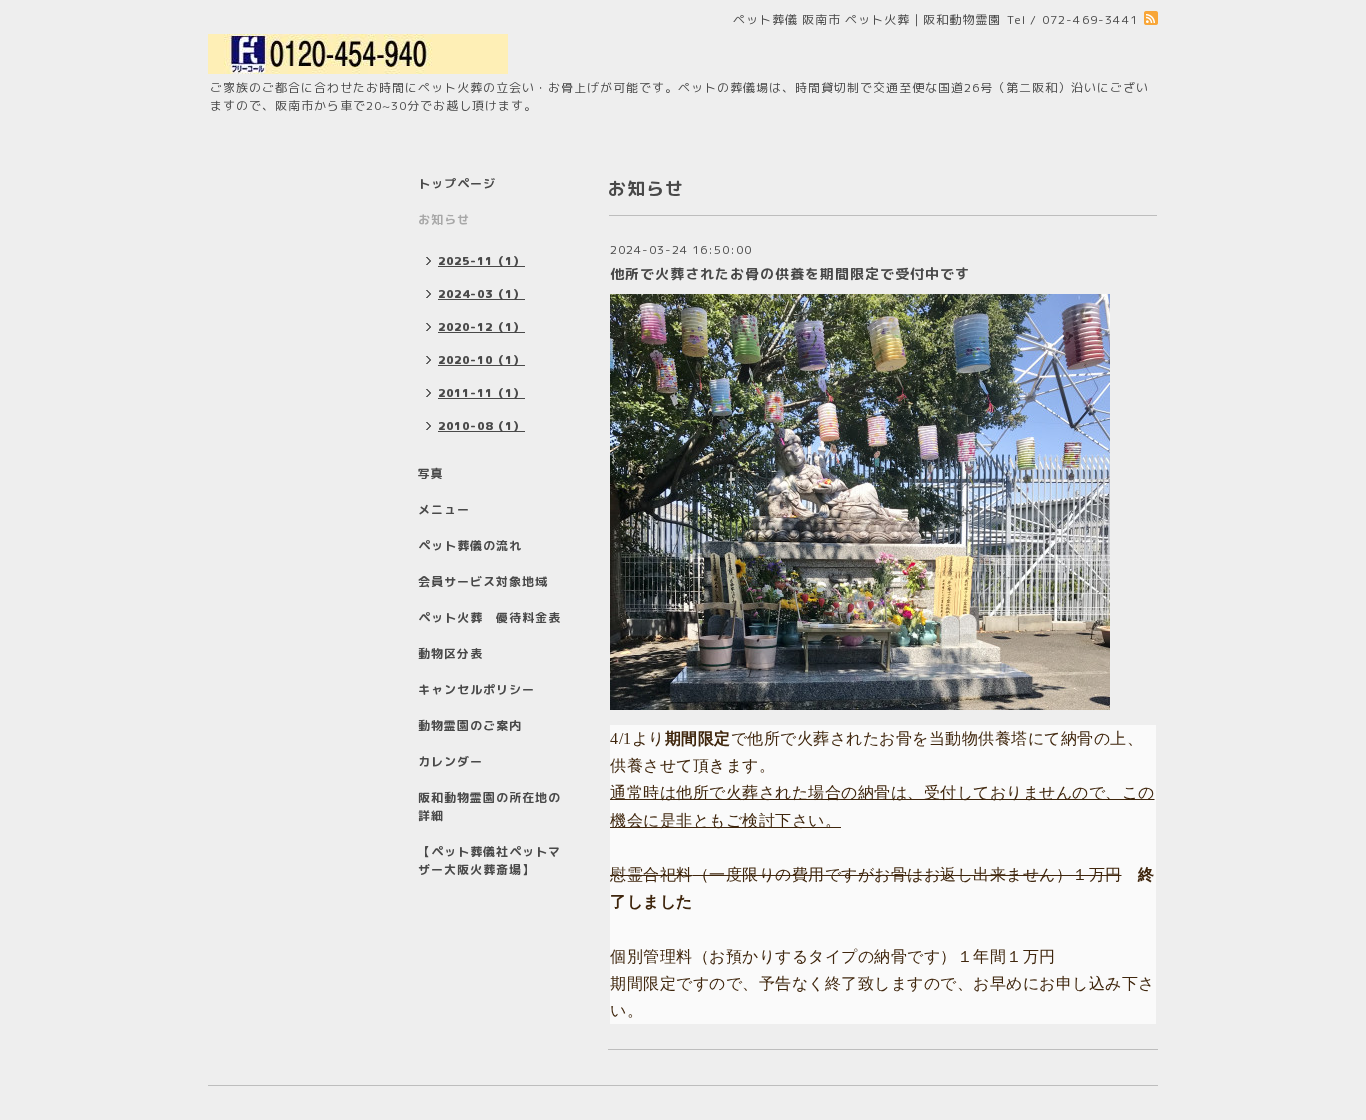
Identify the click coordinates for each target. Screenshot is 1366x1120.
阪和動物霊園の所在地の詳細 (489, 806)
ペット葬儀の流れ (470, 545)
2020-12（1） (481, 327)
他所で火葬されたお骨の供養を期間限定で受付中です (790, 273)
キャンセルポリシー (476, 689)
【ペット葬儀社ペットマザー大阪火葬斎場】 (489, 860)
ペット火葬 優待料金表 (489, 617)
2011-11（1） (481, 393)
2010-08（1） (481, 426)
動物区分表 (450, 653)
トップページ (457, 183)
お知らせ (444, 219)
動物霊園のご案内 (470, 725)
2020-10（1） (481, 360)
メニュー (444, 509)
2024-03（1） (481, 294)
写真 (431, 473)
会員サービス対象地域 (483, 581)
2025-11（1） (481, 261)
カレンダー (450, 761)
